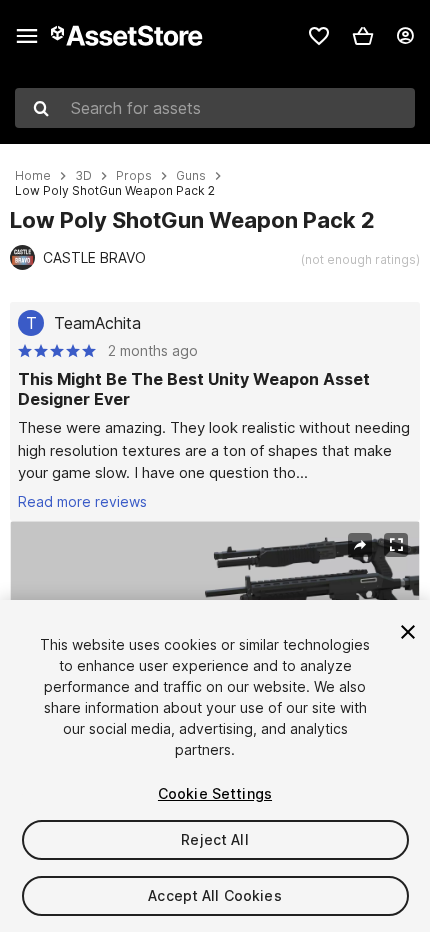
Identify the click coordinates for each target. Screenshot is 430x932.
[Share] (360, 545)
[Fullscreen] (396, 545)
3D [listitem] (83, 176)
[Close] (408, 632)
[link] (319, 36)
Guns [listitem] (191, 176)
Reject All (214, 839)
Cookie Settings (215, 793)
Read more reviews (82, 501)
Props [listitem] (134, 176)
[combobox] (215, 108)
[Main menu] (27, 36)
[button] (363, 36)
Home (33, 176)
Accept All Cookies (215, 895)
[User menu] (405, 36)
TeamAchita (97, 323)
